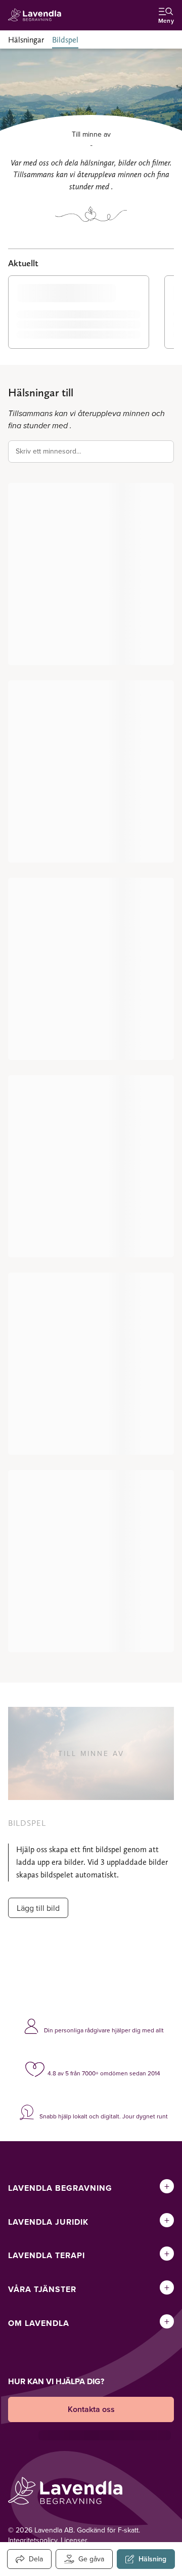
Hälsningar (26, 40)
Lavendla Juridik (48, 2222)
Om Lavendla (39, 2323)
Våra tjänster (42, 2289)
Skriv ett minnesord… (49, 451)
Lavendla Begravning (60, 2188)
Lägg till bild (38, 1908)
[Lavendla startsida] (37, 15)
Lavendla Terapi (47, 2255)
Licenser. (75, 2540)
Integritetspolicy (33, 2540)
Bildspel (65, 40)
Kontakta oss (91, 2409)
